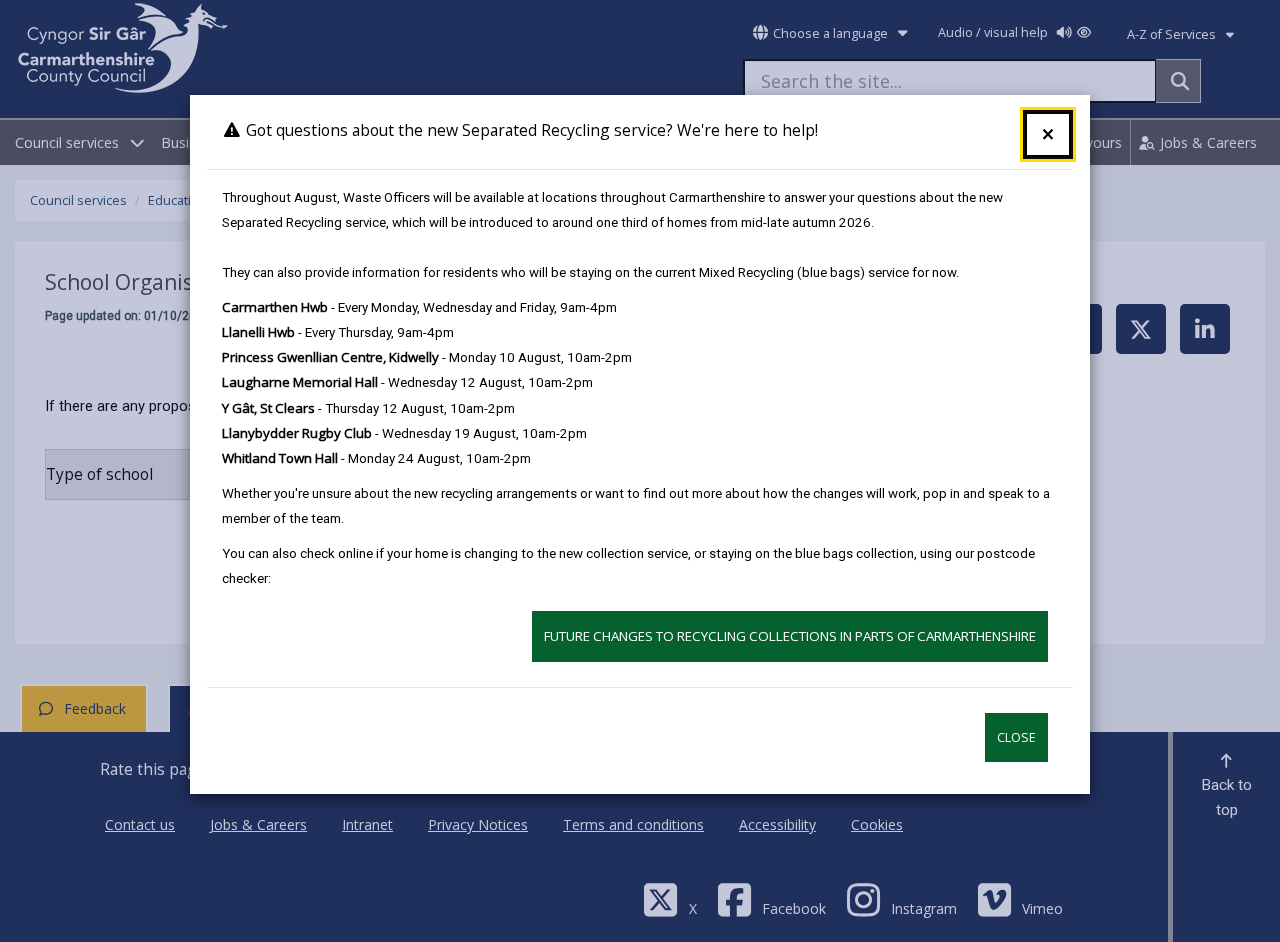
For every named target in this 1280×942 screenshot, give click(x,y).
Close (1016, 737)
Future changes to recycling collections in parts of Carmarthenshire (790, 636)
